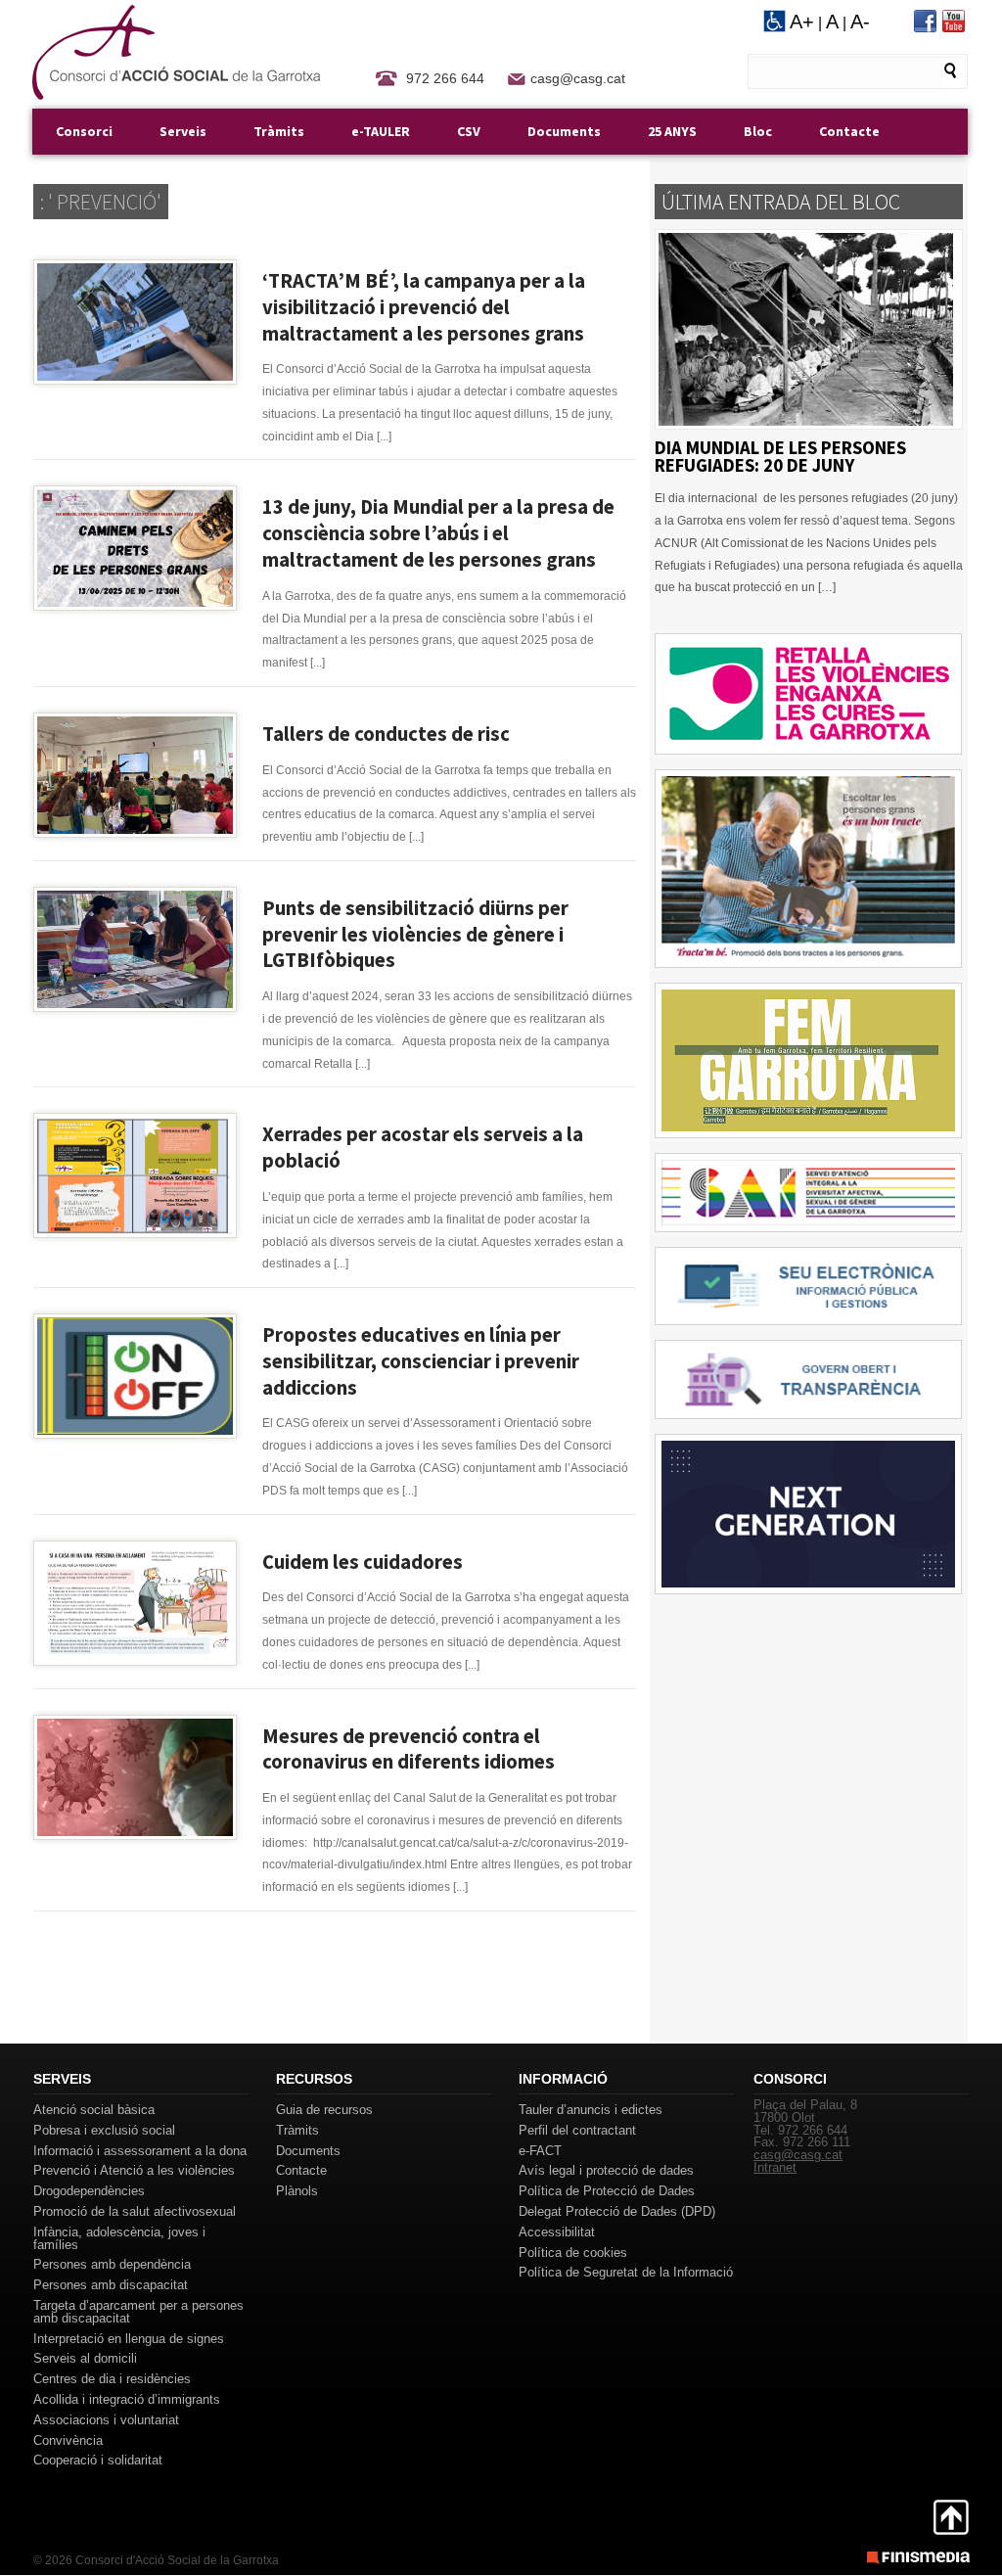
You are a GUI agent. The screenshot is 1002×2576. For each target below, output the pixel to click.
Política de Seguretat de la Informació (626, 2272)
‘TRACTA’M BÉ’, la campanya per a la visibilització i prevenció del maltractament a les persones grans (424, 307)
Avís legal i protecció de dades (606, 2170)
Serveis (183, 131)
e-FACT (540, 2151)
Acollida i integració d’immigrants (127, 2399)
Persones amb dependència (112, 2264)
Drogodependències (89, 2191)
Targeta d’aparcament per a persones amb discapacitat (138, 2312)
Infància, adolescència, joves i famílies (119, 2238)
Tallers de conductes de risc (386, 734)
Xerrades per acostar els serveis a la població (423, 1148)
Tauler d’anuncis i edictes (591, 2110)
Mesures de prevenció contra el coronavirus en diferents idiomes (409, 1749)
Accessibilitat (557, 2232)
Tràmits (279, 131)
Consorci (84, 131)
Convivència (68, 2440)
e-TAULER (381, 131)
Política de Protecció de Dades (607, 2191)
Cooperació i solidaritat (98, 2460)
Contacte (849, 131)
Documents (564, 131)
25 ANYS (672, 131)
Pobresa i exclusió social (104, 2130)
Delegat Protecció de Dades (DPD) (617, 2211)
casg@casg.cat (578, 78)
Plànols (297, 2191)
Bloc (758, 131)
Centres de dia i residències (112, 2379)
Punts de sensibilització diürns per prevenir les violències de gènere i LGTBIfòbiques (415, 935)
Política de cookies (573, 2253)
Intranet (775, 2167)
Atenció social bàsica (94, 2110)
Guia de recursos (324, 2110)
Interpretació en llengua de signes (129, 2339)
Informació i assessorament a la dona (140, 2151)
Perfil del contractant (577, 2130)
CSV (469, 131)
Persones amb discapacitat (111, 2285)
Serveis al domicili (85, 2358)
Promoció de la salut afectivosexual (135, 2211)
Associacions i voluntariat (106, 2420)
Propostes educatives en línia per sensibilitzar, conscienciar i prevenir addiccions (421, 1361)
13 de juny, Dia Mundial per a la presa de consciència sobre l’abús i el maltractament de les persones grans (438, 533)
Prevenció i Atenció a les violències (134, 2170)
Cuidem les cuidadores (363, 1562)
